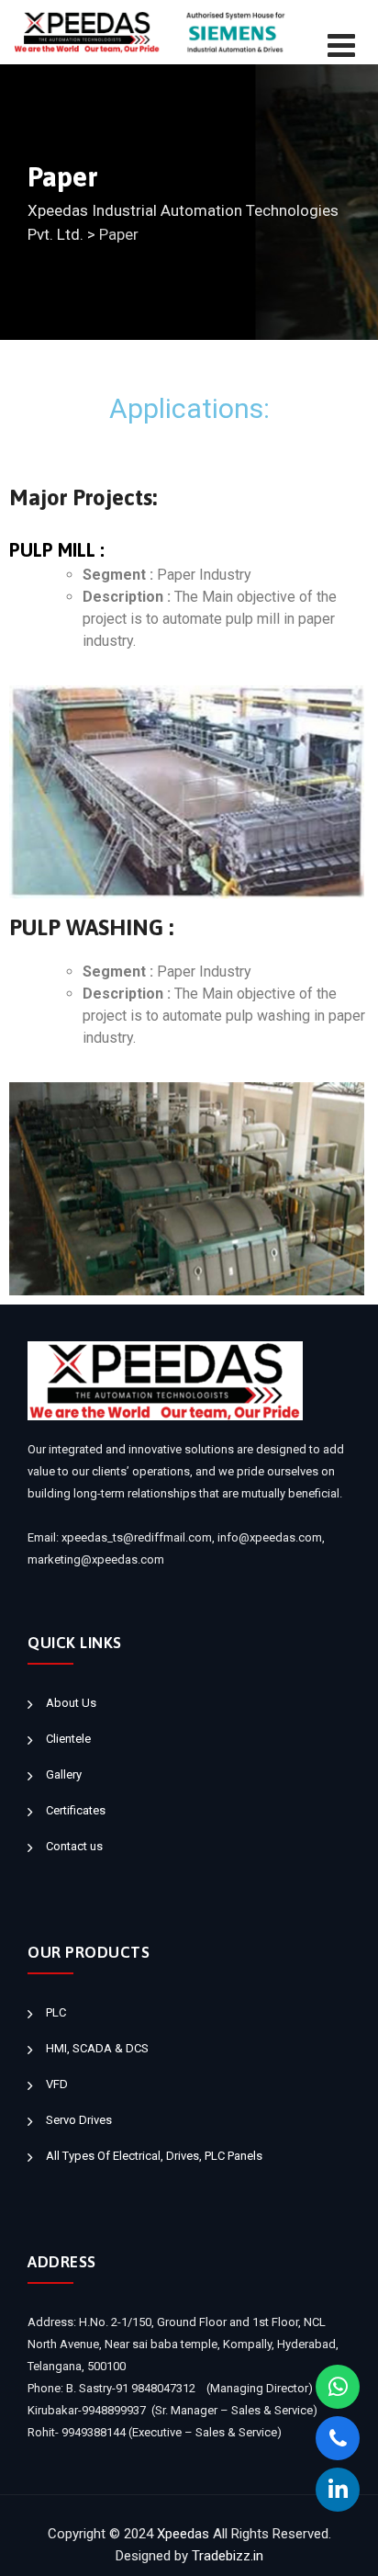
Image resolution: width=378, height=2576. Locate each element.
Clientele (68, 1739)
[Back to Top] (339, 2546)
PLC (56, 2012)
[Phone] (338, 2438)
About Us (71, 1703)
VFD (57, 2084)
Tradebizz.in (228, 2556)
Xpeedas (183, 2534)
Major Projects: (83, 498)
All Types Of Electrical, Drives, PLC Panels (154, 2156)
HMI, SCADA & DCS (97, 2048)
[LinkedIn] (338, 2490)
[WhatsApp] (338, 2387)
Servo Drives (79, 2120)
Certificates (76, 1810)
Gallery (64, 1774)
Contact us (74, 1846)
